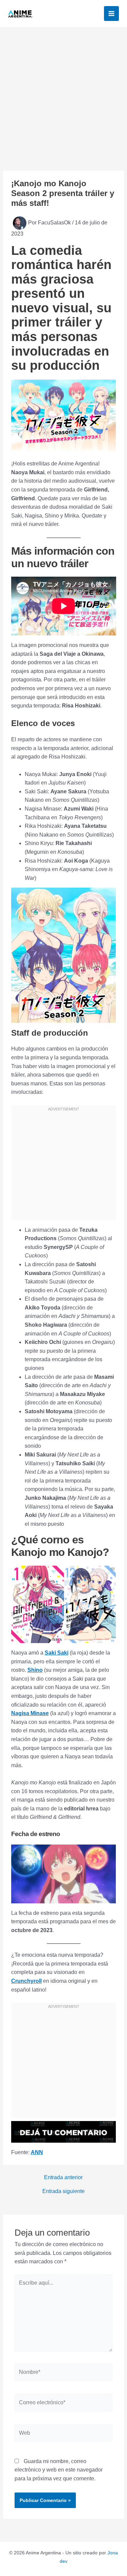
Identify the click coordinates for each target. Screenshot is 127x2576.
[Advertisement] (63, 94)
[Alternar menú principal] (111, 14)
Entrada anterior (63, 2177)
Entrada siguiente (63, 2191)
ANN (37, 2152)
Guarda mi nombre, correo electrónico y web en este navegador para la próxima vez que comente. (59, 2470)
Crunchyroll (26, 1981)
